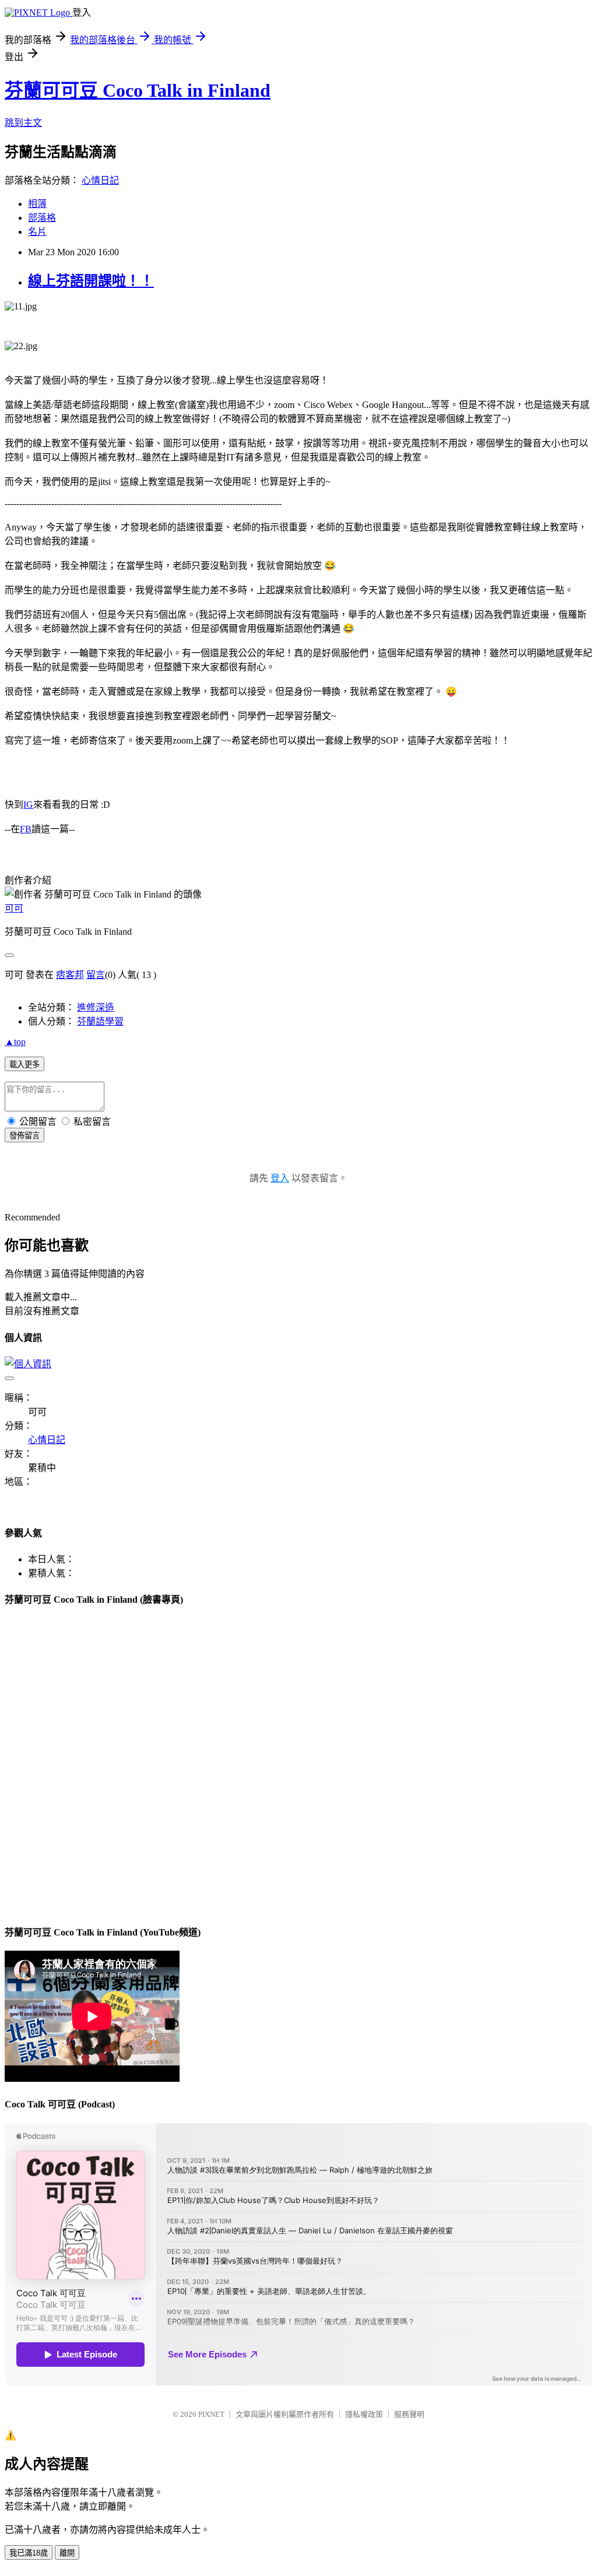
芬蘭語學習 (100, 1021)
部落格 (42, 218)
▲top (15, 1042)
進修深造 (96, 1007)
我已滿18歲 (29, 2553)
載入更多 (24, 1064)
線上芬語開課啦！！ (91, 281)
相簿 (37, 204)
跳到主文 (23, 123)
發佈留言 (24, 1136)
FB (26, 829)
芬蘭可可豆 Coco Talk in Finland (138, 90)
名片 (37, 232)
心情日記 (100, 180)
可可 (14, 908)
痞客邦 (70, 975)
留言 (96, 975)
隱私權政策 (364, 2414)
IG (28, 805)
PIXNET (211, 2414)
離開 (67, 2553)
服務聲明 (409, 2414)
